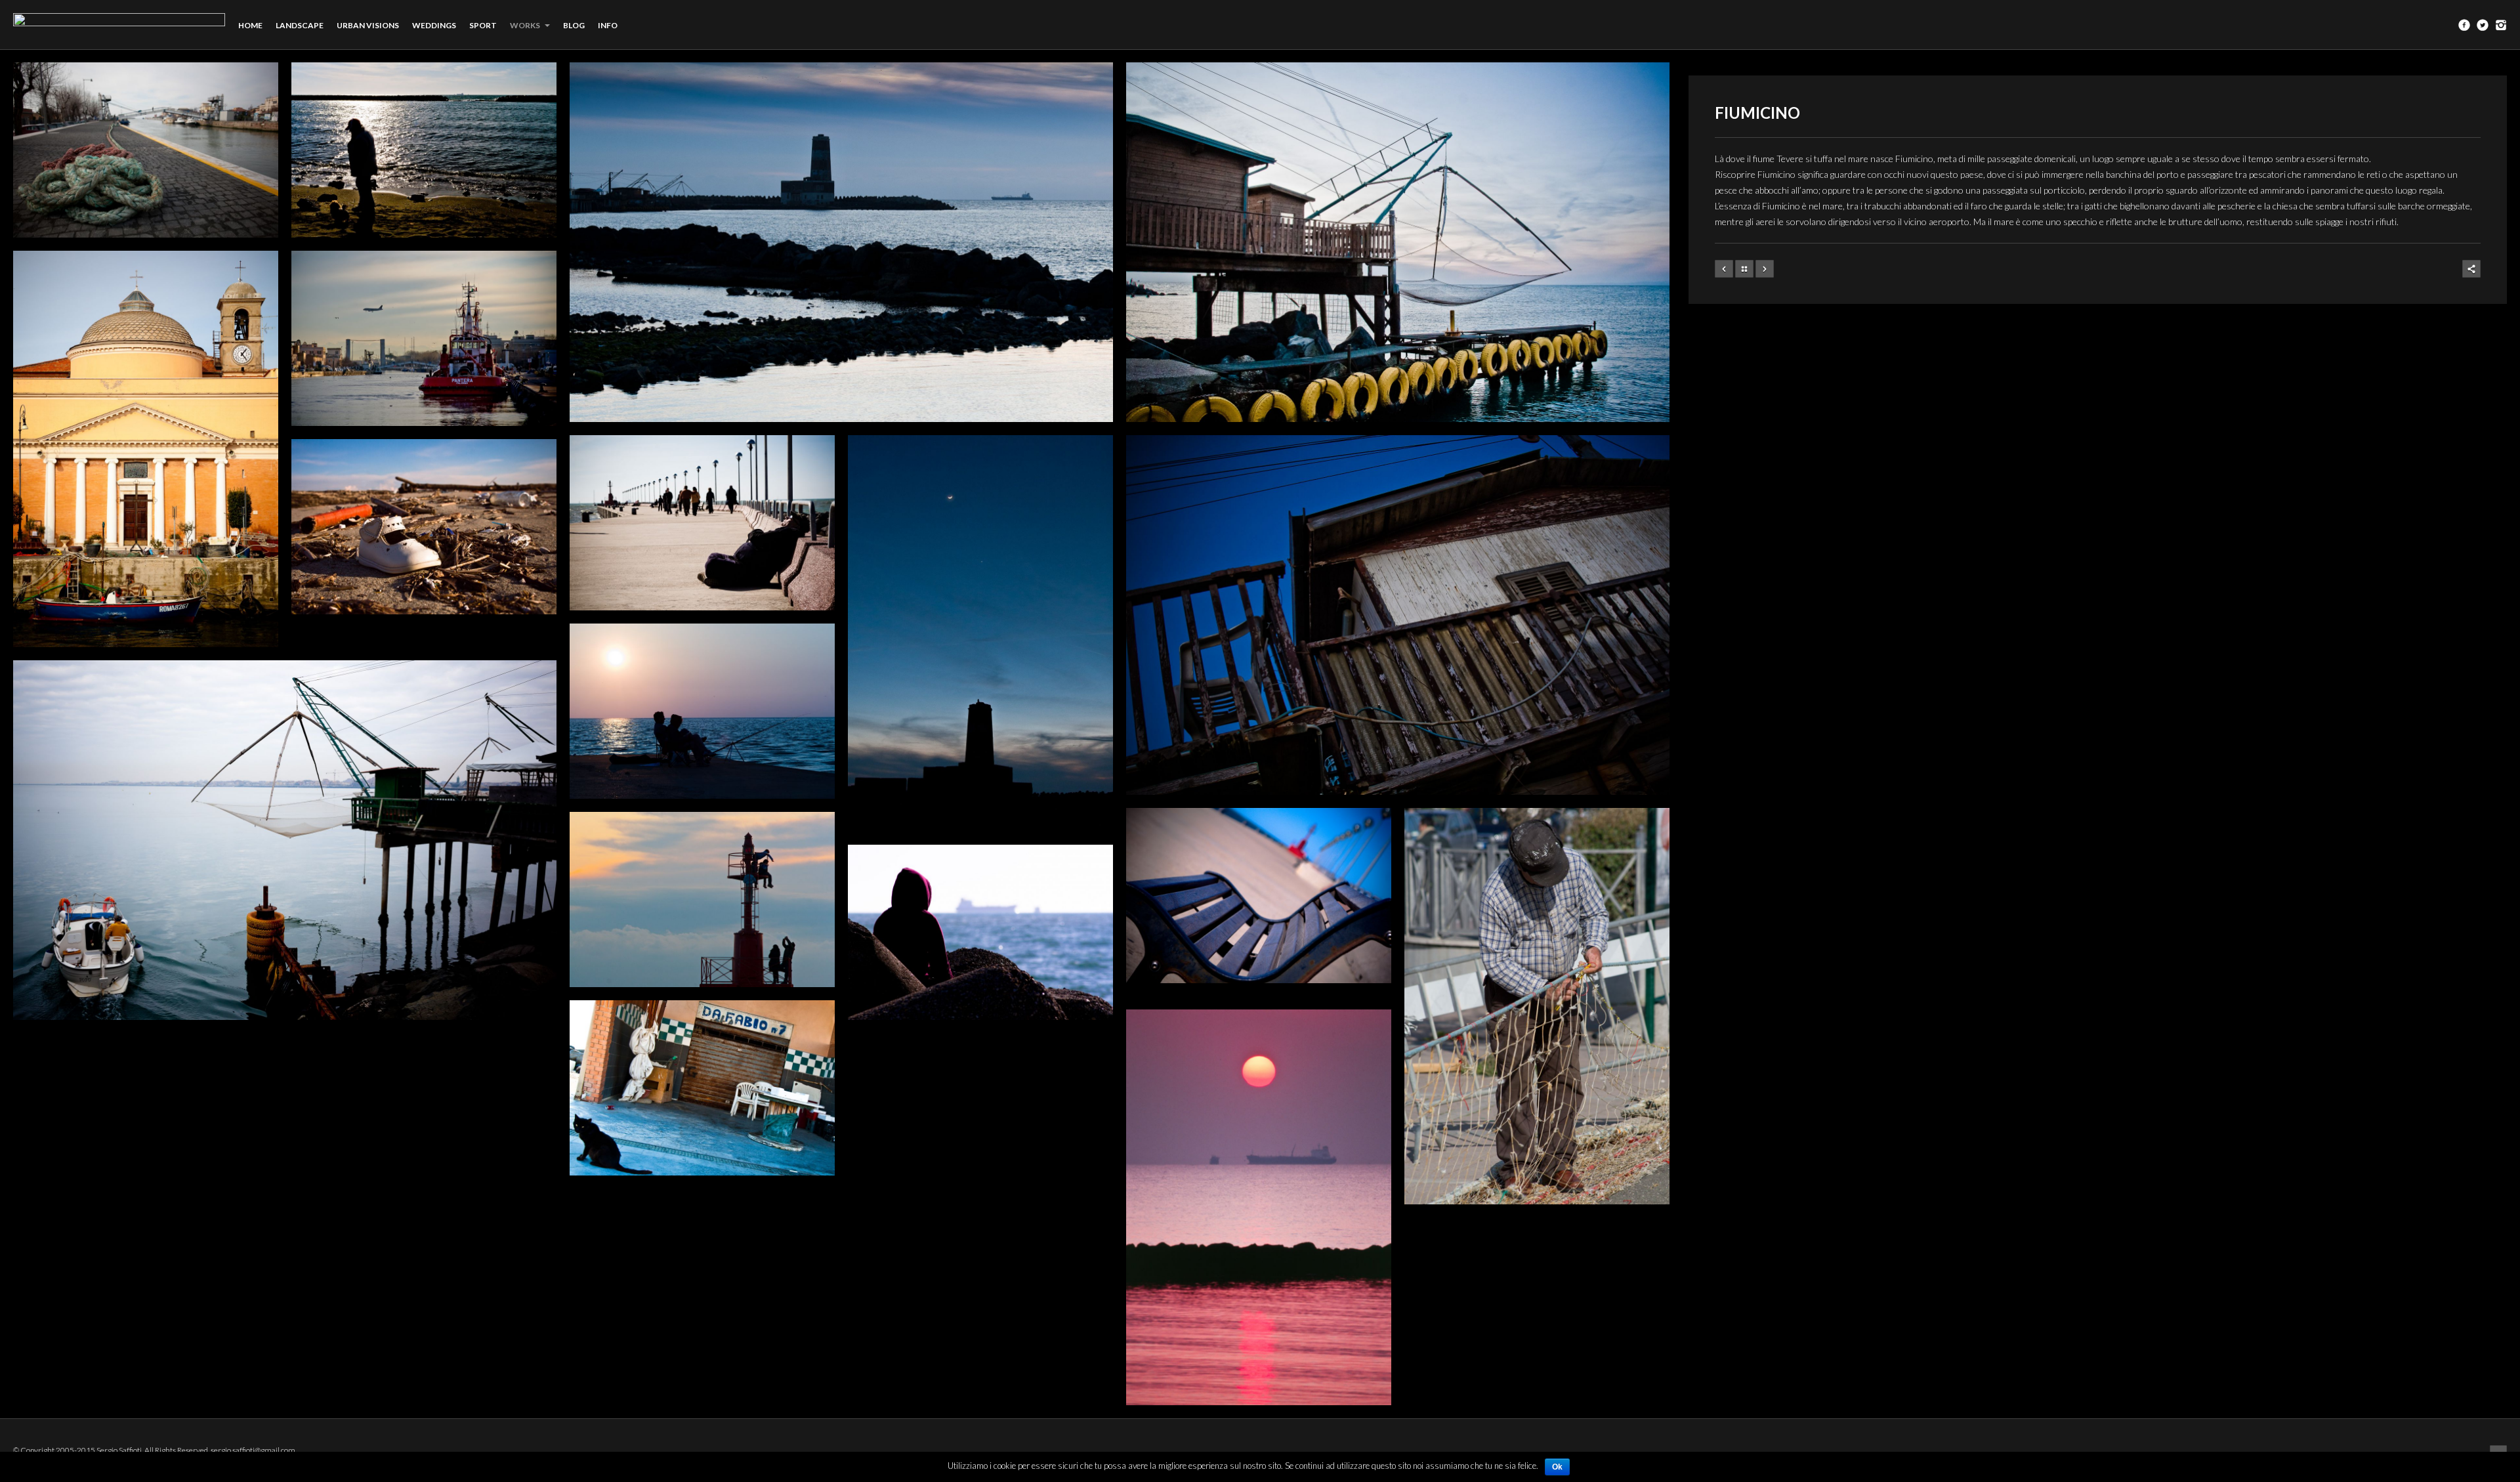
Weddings (434, 25)
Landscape (300, 25)
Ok (1557, 1467)
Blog (574, 25)
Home (250, 25)
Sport (483, 25)
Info (608, 25)
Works (526, 25)
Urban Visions (368, 25)
